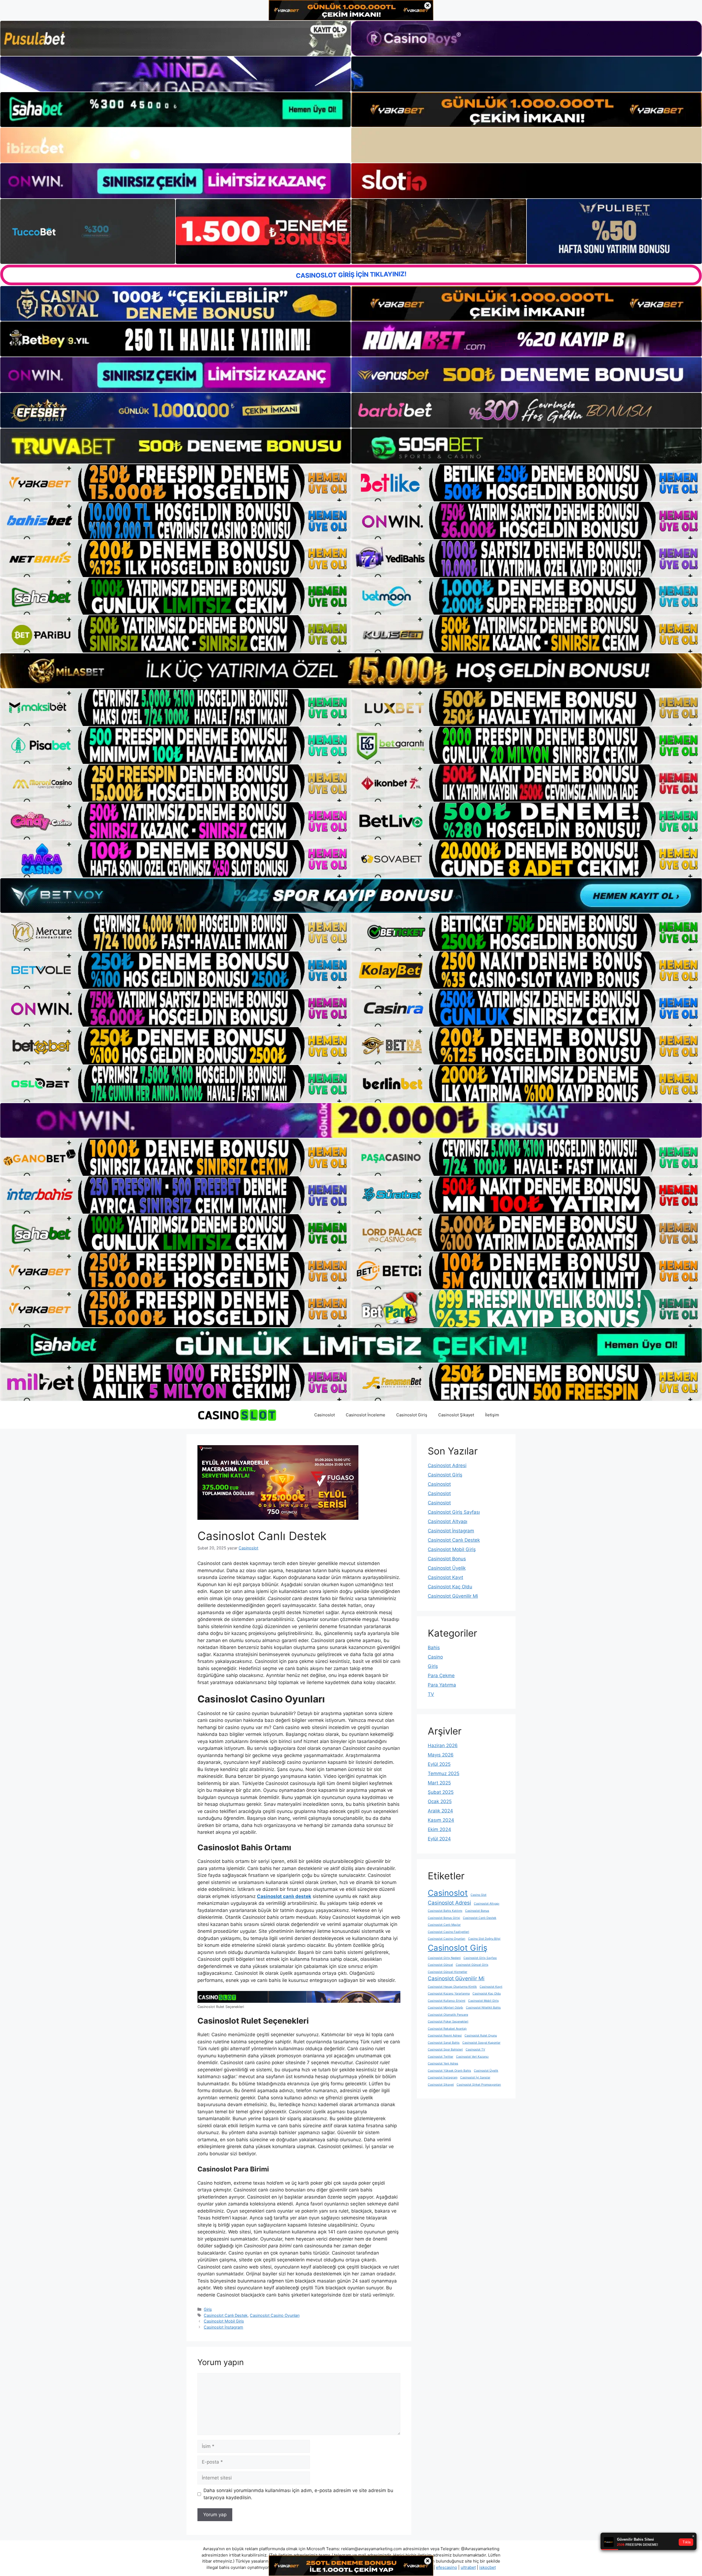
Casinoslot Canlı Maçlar (444, 1925)
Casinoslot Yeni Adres (443, 2064)
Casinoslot (325, 1415)
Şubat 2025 (441, 1792)
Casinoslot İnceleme (366, 1415)
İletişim (492, 1415)
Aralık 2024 (440, 1811)
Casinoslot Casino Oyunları (275, 2315)
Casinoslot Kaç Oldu (450, 1587)
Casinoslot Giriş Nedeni (444, 1958)
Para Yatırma (442, 1685)
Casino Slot (479, 1895)
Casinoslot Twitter (441, 2057)
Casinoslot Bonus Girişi (444, 1918)
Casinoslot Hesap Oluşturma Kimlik (452, 1987)
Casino (435, 1657)
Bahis (434, 1648)
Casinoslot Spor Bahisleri (445, 2050)
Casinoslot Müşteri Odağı (445, 2008)
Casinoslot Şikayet (456, 1415)
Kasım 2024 (441, 1820)
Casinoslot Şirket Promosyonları (479, 2085)
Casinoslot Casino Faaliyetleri (448, 1932)
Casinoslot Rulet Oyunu (481, 2036)
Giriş (208, 2309)
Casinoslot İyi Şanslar (475, 2078)
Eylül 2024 (439, 1839)
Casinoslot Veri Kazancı (472, 2057)
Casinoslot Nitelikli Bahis (483, 2008)
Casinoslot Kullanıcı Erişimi (447, 2001)
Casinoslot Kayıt (445, 1577)
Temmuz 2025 (444, 1773)
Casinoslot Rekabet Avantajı (447, 2029)
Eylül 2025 (439, 1764)
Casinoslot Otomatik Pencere (448, 2015)
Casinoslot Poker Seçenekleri (448, 2022)
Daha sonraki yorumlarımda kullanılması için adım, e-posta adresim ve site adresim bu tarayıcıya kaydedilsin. (298, 2494)
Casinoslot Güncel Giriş (472, 1965)
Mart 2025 (439, 1783)
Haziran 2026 (443, 1745)
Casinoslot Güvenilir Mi (453, 1596)
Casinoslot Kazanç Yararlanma (449, 1994)
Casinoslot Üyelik (447, 1568)
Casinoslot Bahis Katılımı (445, 1911)
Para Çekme (441, 1676)
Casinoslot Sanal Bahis (444, 2043)
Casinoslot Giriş (412, 1415)
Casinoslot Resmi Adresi (445, 2036)
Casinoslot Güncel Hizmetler (448, 1972)
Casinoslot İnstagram (223, 2327)
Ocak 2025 (440, 1801)
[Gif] (351, 671)
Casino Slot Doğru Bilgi (484, 1939)
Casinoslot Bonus (447, 1559)
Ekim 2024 (439, 1829)
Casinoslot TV (475, 2050)
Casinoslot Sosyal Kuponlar (481, 2043)
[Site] (175, 483)
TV (431, 1694)
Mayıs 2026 (441, 1755)
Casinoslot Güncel (440, 1965)
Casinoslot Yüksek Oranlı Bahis (449, 2071)
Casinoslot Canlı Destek (226, 2315)
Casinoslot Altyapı (448, 1521)
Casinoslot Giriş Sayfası (454, 1512)
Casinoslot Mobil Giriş (224, 2321)
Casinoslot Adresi (447, 1465)
